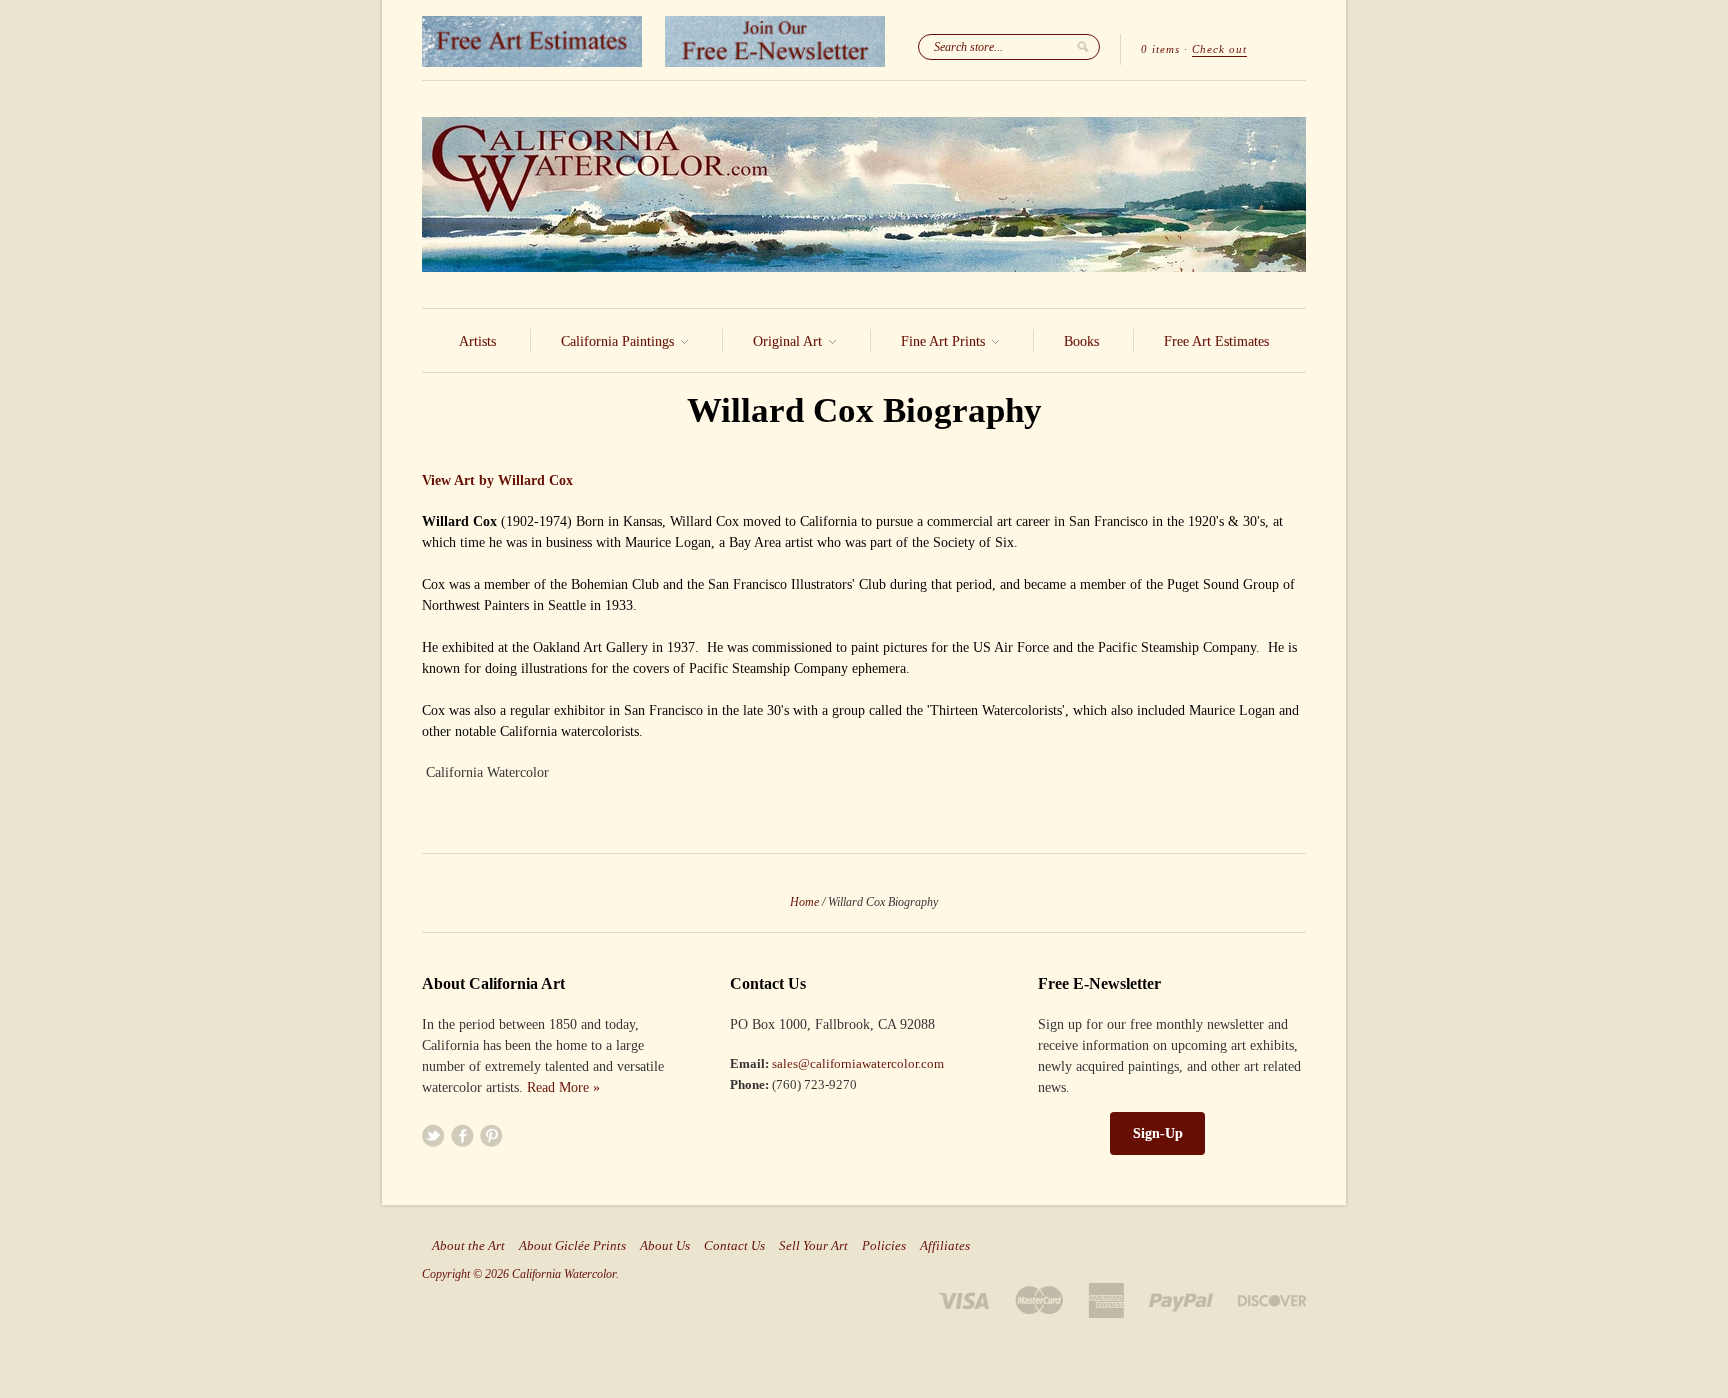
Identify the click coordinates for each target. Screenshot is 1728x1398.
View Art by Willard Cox (497, 480)
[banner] (864, 194)
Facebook (462, 1135)
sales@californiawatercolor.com (858, 1063)
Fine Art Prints (945, 341)
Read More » (563, 1087)
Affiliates (945, 1246)
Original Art (789, 341)
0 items (1160, 49)
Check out (1219, 49)
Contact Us (734, 1246)
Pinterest (491, 1135)
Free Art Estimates (1216, 341)
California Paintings (619, 341)
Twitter (433, 1135)
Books (1081, 341)
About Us (665, 1246)
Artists (477, 341)
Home (804, 902)
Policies (884, 1246)
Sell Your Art (813, 1246)
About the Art (468, 1246)
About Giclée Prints (572, 1246)
